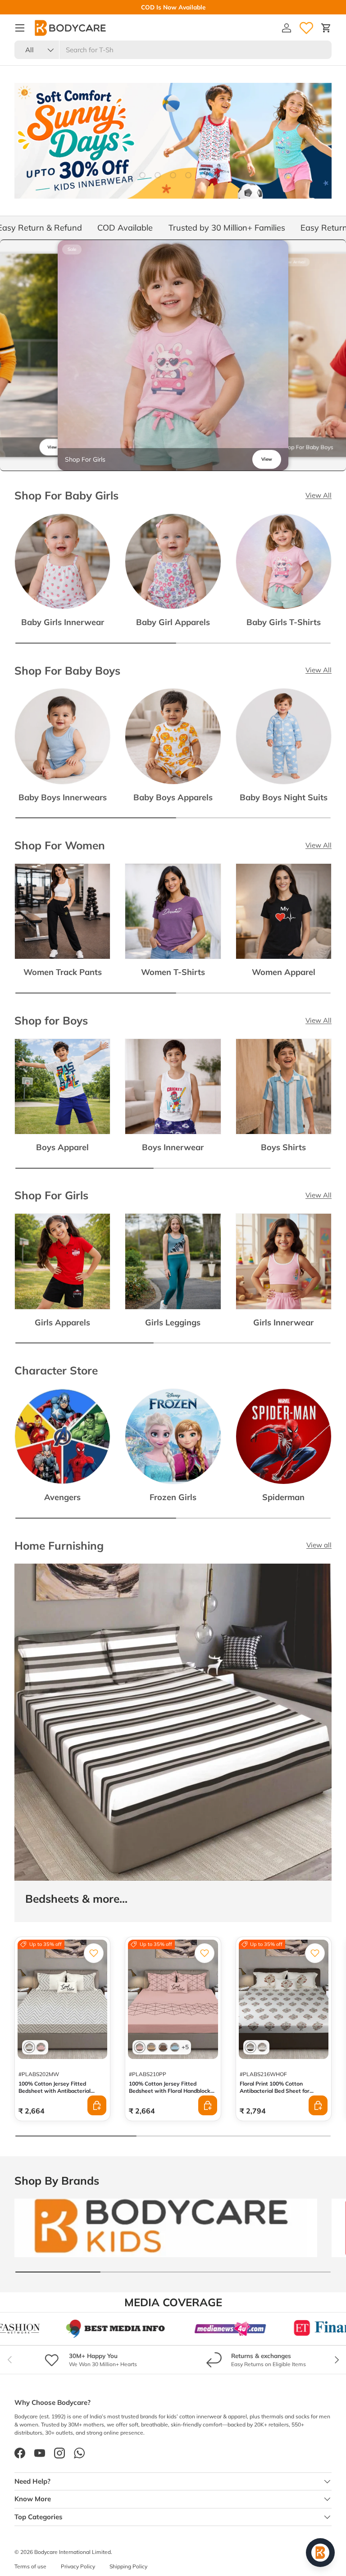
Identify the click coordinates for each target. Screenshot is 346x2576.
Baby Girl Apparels (173, 622)
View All (319, 495)
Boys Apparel (62, 1147)
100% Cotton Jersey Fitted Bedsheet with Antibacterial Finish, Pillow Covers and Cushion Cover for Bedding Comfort (61, 2094)
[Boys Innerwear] (173, 1086)
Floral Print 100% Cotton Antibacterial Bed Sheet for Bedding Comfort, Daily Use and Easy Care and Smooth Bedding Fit (280, 2098)
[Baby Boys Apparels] (173, 736)
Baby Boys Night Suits (284, 797)
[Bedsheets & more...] (173, 1722)
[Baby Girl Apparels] (173, 561)
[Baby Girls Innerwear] (62, 561)
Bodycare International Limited (73, 2552)
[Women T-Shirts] (173, 911)
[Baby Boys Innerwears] (62, 736)
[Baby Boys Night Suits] (284, 736)
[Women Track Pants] (62, 911)
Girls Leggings (173, 1322)
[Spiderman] (284, 1436)
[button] (326, 28)
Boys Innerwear (173, 1147)
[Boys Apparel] (62, 1086)
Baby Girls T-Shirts (284, 622)
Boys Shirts (283, 1147)
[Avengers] (62, 1436)
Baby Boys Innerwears (63, 797)
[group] (173, 355)
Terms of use (30, 2566)
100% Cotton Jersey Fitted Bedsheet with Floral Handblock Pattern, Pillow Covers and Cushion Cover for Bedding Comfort (170, 2098)
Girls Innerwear (283, 1322)
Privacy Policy (78, 2566)
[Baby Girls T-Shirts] (284, 561)
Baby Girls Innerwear (63, 622)
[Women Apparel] (284, 911)
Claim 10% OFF (197, 7)
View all (319, 1545)
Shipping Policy (128, 2566)
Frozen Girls (173, 1497)
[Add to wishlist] (94, 1953)
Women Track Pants (63, 972)
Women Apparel (284, 972)
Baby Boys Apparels (173, 797)
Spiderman (283, 1497)
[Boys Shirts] (284, 1086)
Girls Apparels (62, 1322)
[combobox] (173, 50)
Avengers (62, 1497)
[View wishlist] (306, 28)
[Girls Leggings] (173, 1261)
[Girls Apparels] (62, 1261)
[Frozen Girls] (173, 1436)
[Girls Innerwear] (284, 1261)
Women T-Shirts (173, 972)
